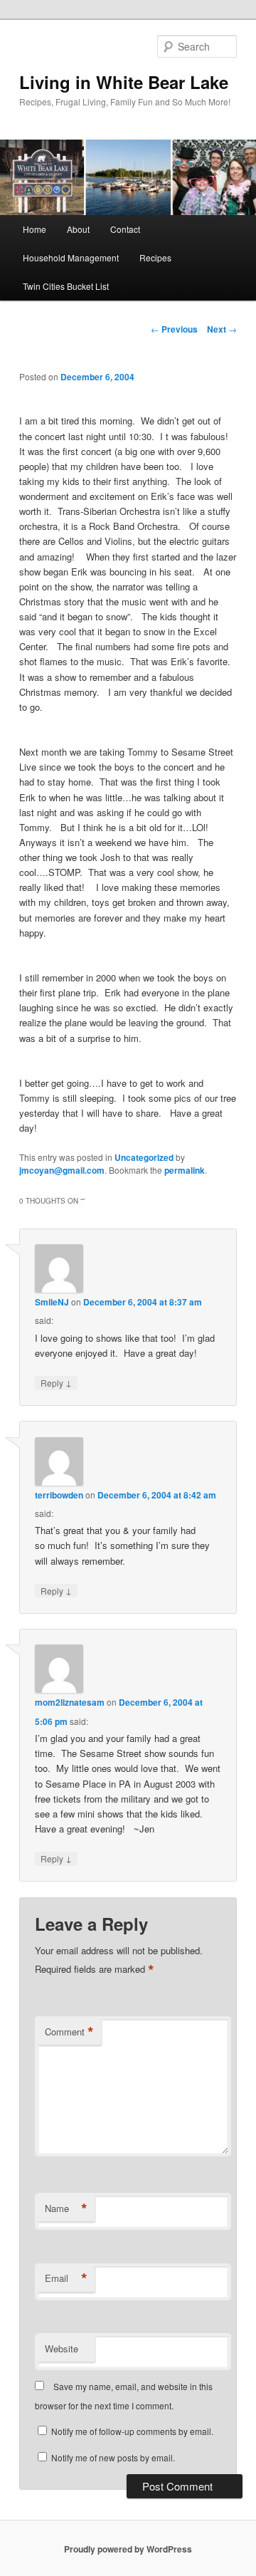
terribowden (59, 1495)
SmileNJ (52, 1302)
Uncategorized (144, 1157)
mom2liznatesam (70, 1702)
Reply (56, 1382)
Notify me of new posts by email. (113, 2457)
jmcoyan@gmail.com (62, 1170)
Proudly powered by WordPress (128, 2549)
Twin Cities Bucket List (66, 286)
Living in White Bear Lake (124, 82)
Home (34, 229)
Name (66, 2209)
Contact (125, 229)
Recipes (155, 257)
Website (62, 2348)
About (78, 229)
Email (66, 2278)
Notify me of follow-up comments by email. (132, 2431)
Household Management (71, 257)
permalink (185, 1170)
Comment (69, 2032)
